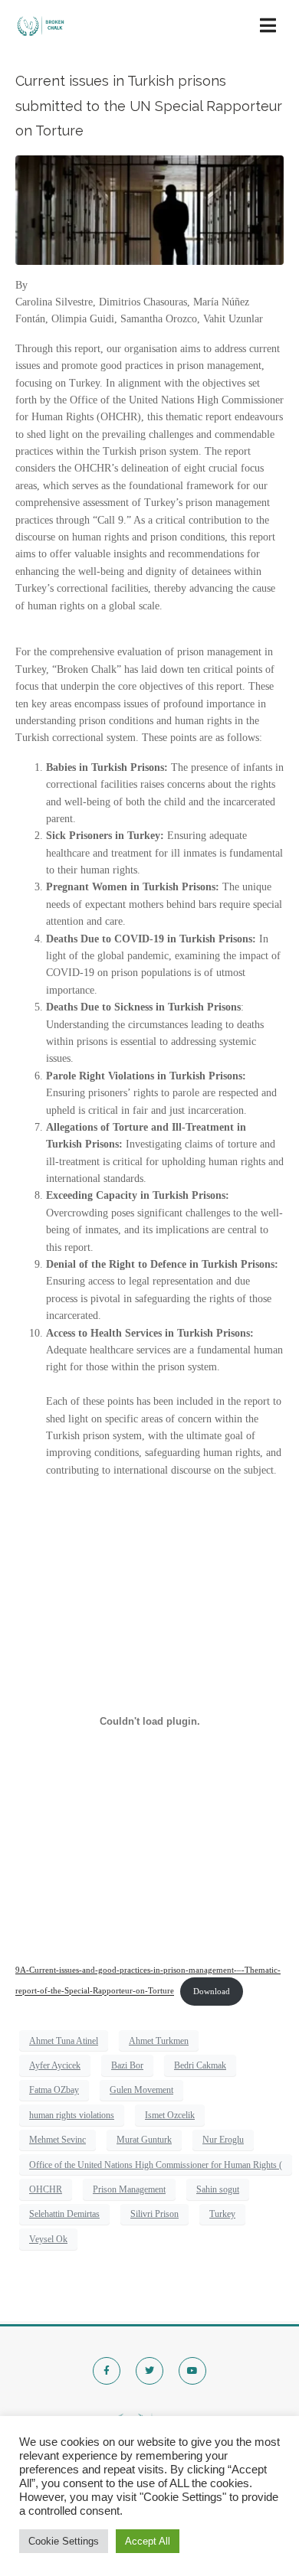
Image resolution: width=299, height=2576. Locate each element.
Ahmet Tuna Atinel (64, 2041)
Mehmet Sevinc (58, 2140)
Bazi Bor (127, 2065)
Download (212, 1991)
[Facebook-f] (107, 2371)
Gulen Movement (141, 2090)
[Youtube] (192, 2371)
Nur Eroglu (223, 2140)
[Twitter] (149, 2371)
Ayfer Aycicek (55, 2065)
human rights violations (72, 2115)
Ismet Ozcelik (170, 2115)
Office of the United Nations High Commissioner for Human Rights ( (156, 2165)
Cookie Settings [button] (64, 2541)
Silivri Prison (154, 2214)
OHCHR (46, 2189)
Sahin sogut (218, 2189)
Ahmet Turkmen (159, 2041)
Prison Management (129, 2189)
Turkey (222, 2214)
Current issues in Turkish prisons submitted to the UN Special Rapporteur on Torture (149, 106)
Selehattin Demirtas (64, 2214)
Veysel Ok (48, 2239)
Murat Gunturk (144, 2140)
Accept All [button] (148, 2541)
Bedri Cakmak (200, 2065)
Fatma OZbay (54, 2090)
